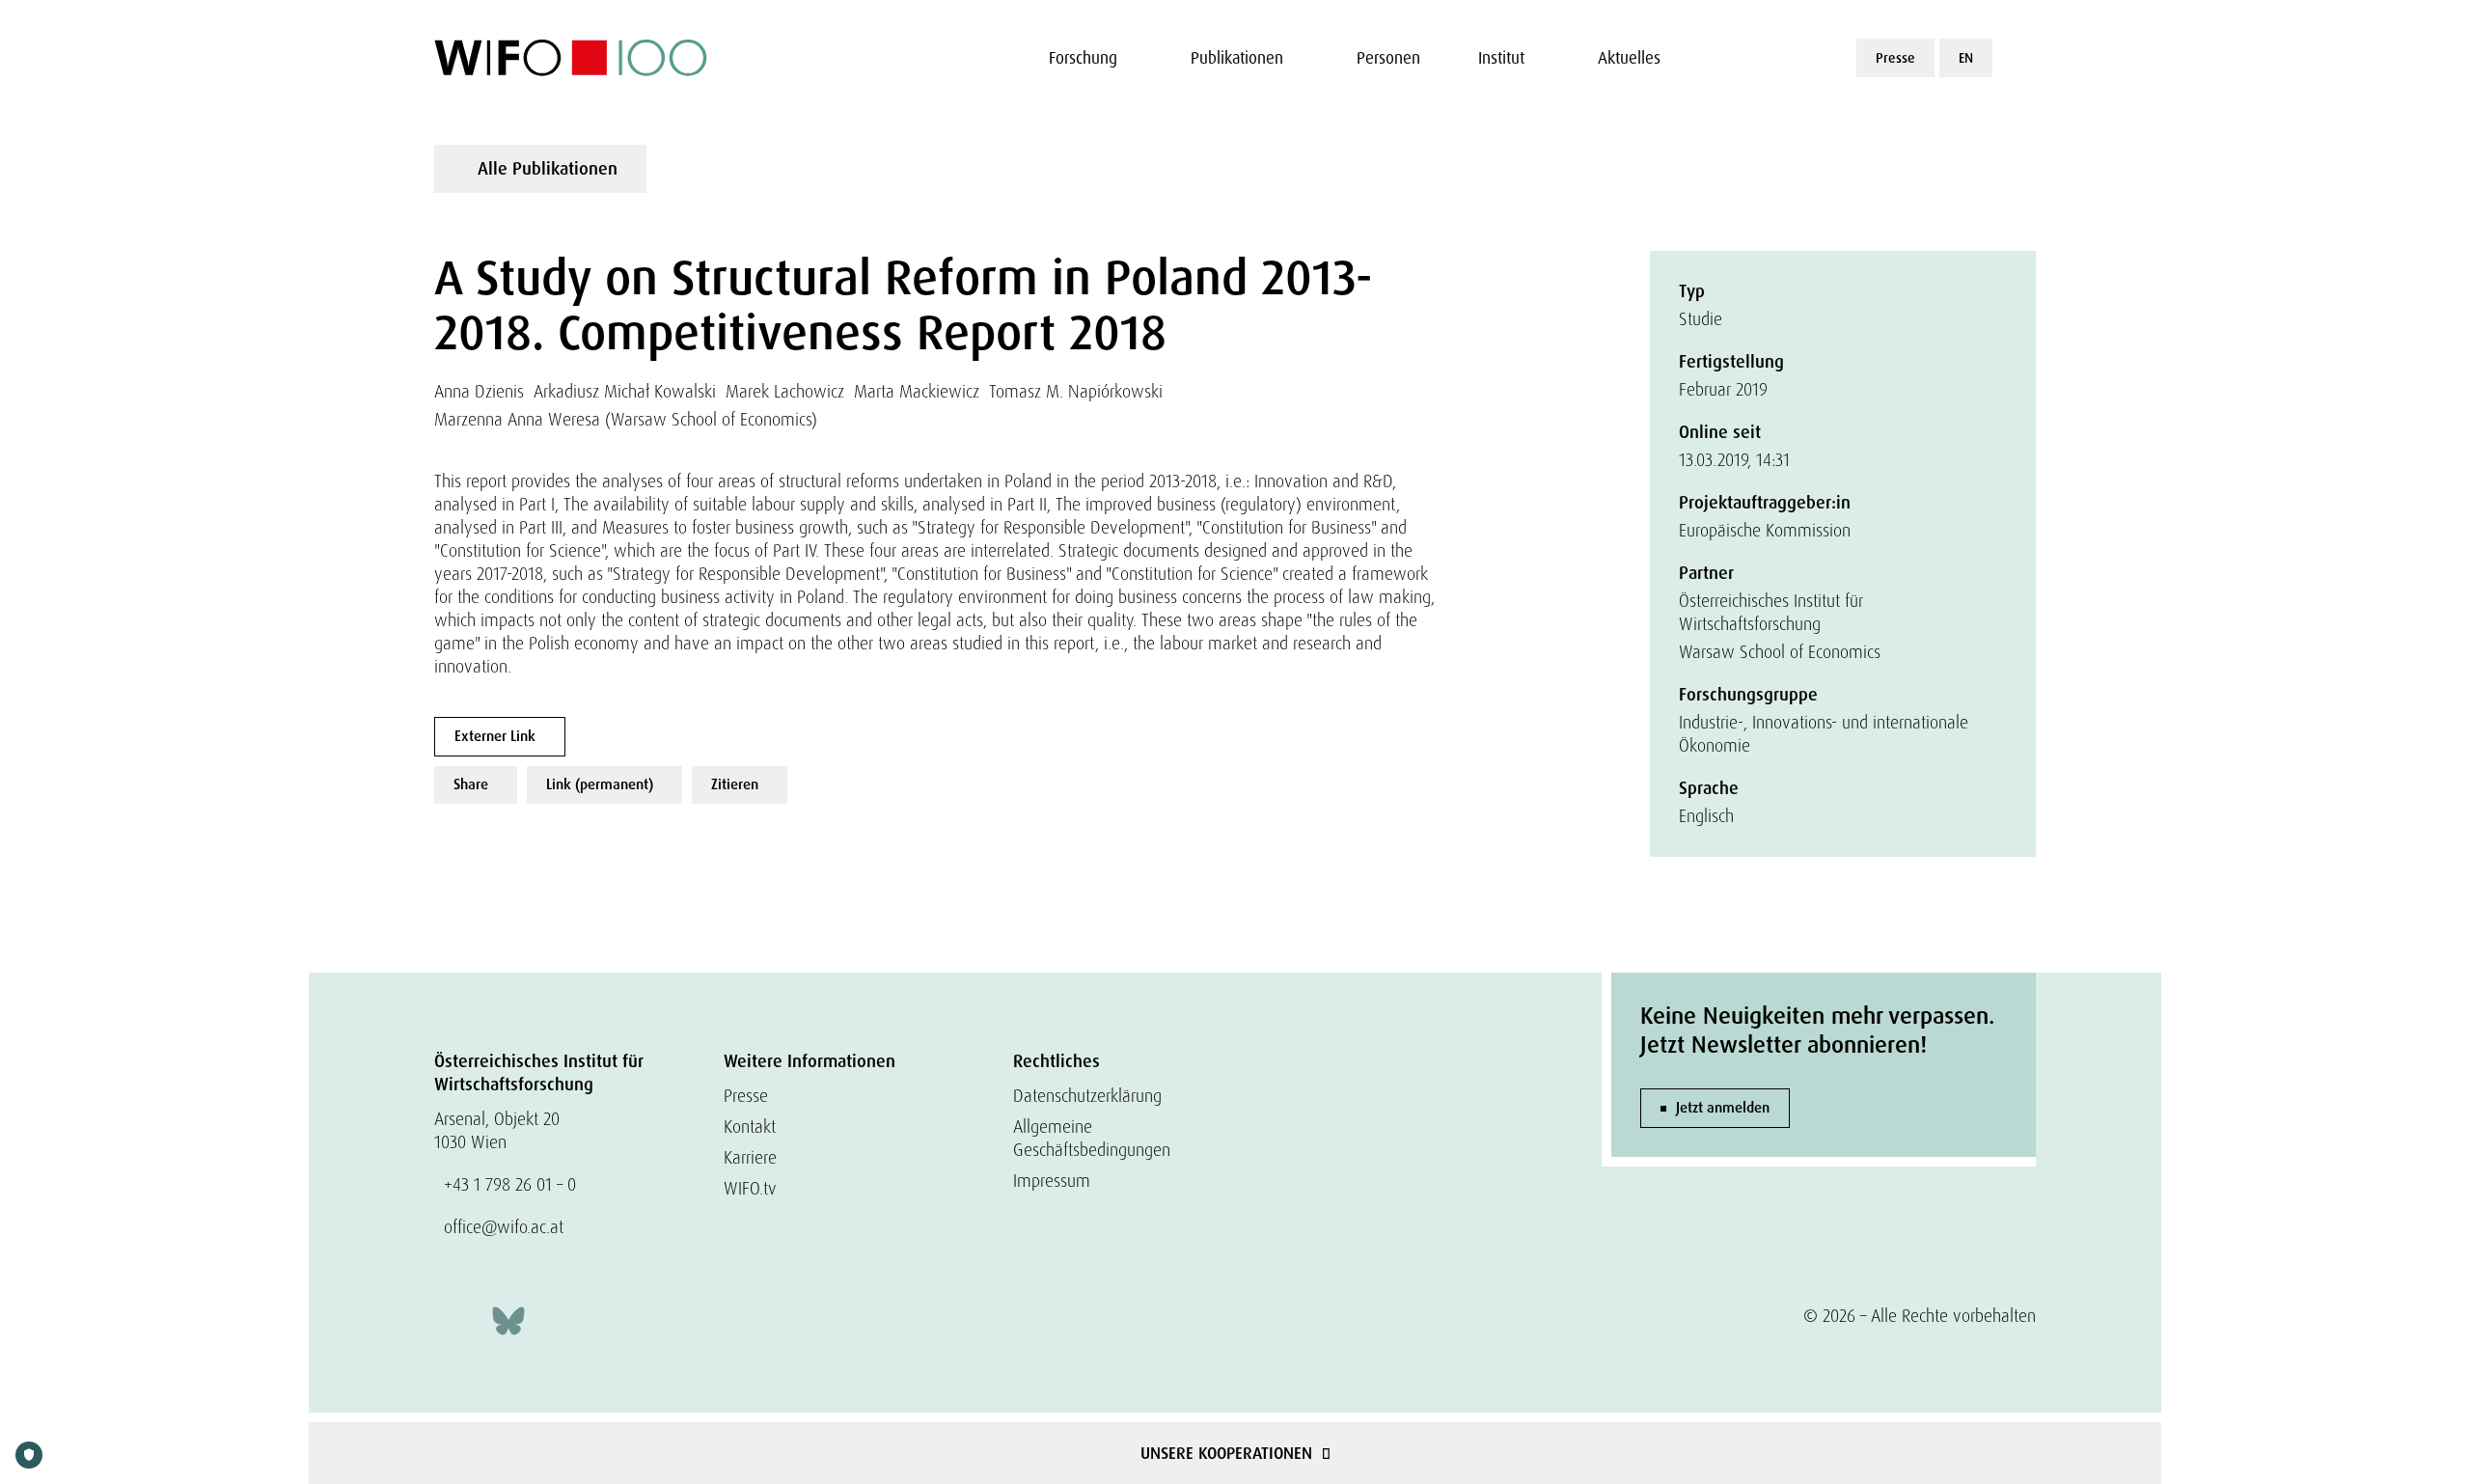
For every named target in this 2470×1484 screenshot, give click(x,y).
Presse (1895, 58)
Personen (1388, 58)
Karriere (750, 1157)
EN (1966, 58)
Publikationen (1237, 58)
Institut (1501, 58)
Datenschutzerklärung (1087, 1096)
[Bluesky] (508, 1319)
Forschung (1083, 58)
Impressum (1052, 1181)
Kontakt (750, 1127)
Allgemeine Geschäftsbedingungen (1092, 1138)
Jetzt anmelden (1723, 1108)
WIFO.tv (750, 1188)
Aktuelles (1629, 58)
